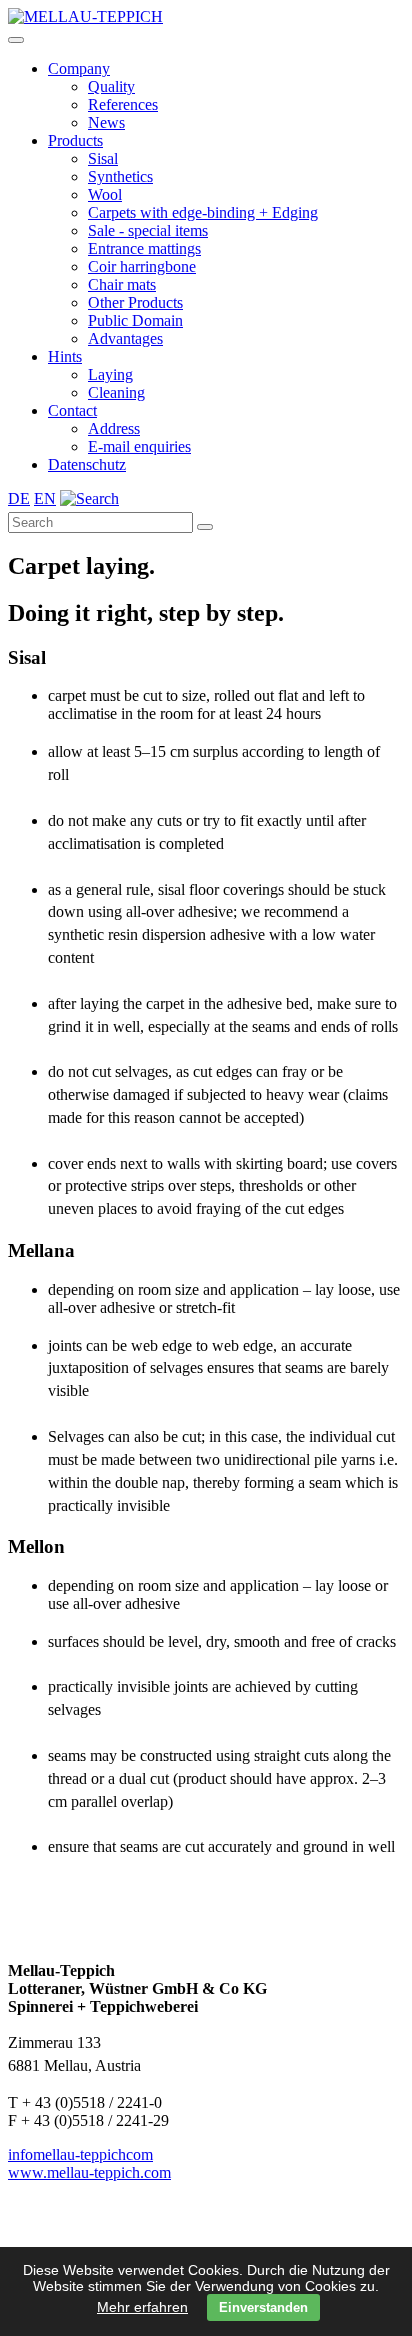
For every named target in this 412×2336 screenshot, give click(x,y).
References (123, 104)
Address (114, 428)
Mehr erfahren (142, 2307)
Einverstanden (263, 2307)
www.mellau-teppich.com (89, 2172)
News (106, 122)
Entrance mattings (144, 248)
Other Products (135, 302)
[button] (16, 40)
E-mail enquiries (139, 446)
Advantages (125, 338)
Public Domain (135, 320)
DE (19, 498)
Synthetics (120, 176)
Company (79, 68)
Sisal (103, 158)
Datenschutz (87, 464)
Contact (72, 410)
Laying (110, 374)
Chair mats (122, 284)
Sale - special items (148, 230)
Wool (105, 194)
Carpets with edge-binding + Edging (203, 212)
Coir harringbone (142, 266)
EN (45, 498)
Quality (111, 86)
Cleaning (116, 392)
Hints (65, 356)
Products (75, 140)
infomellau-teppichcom (80, 2154)
